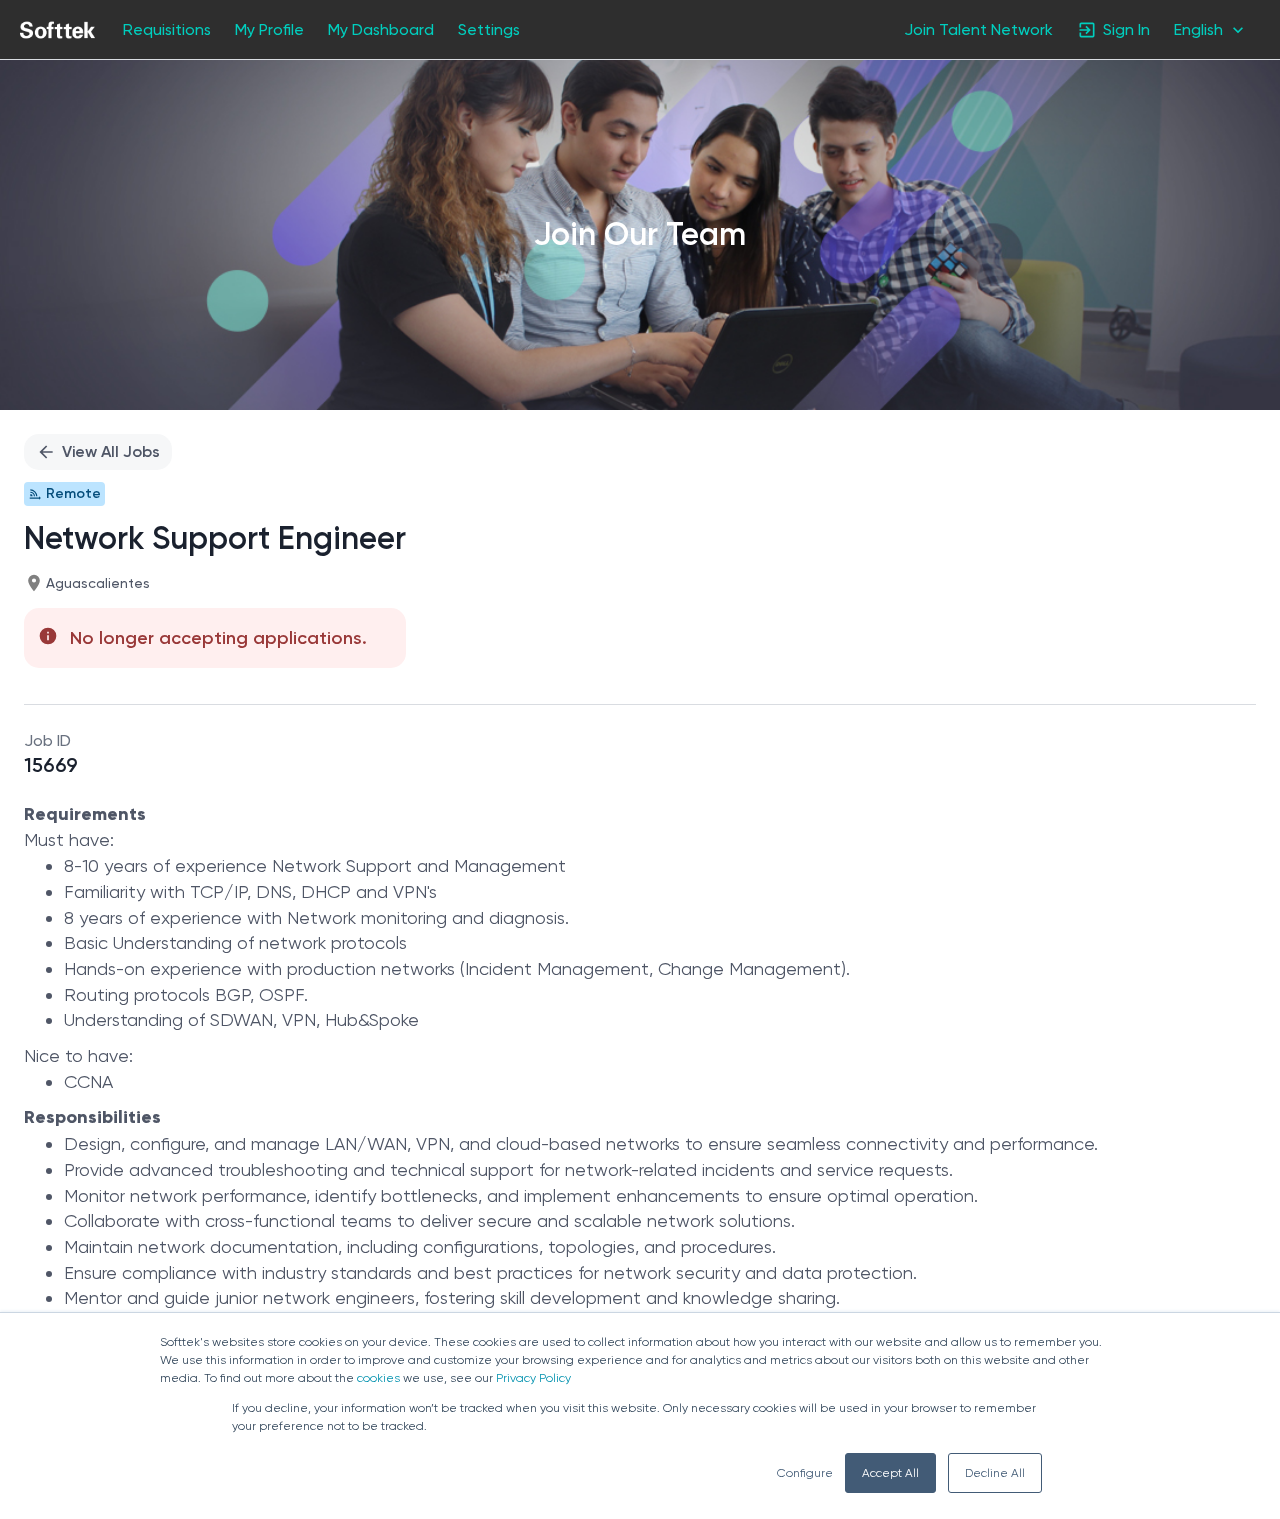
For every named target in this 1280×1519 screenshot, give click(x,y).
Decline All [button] (995, 1473)
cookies (378, 1378)
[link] (57, 30)
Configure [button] (805, 1473)
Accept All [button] (890, 1473)
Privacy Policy (533, 1378)
